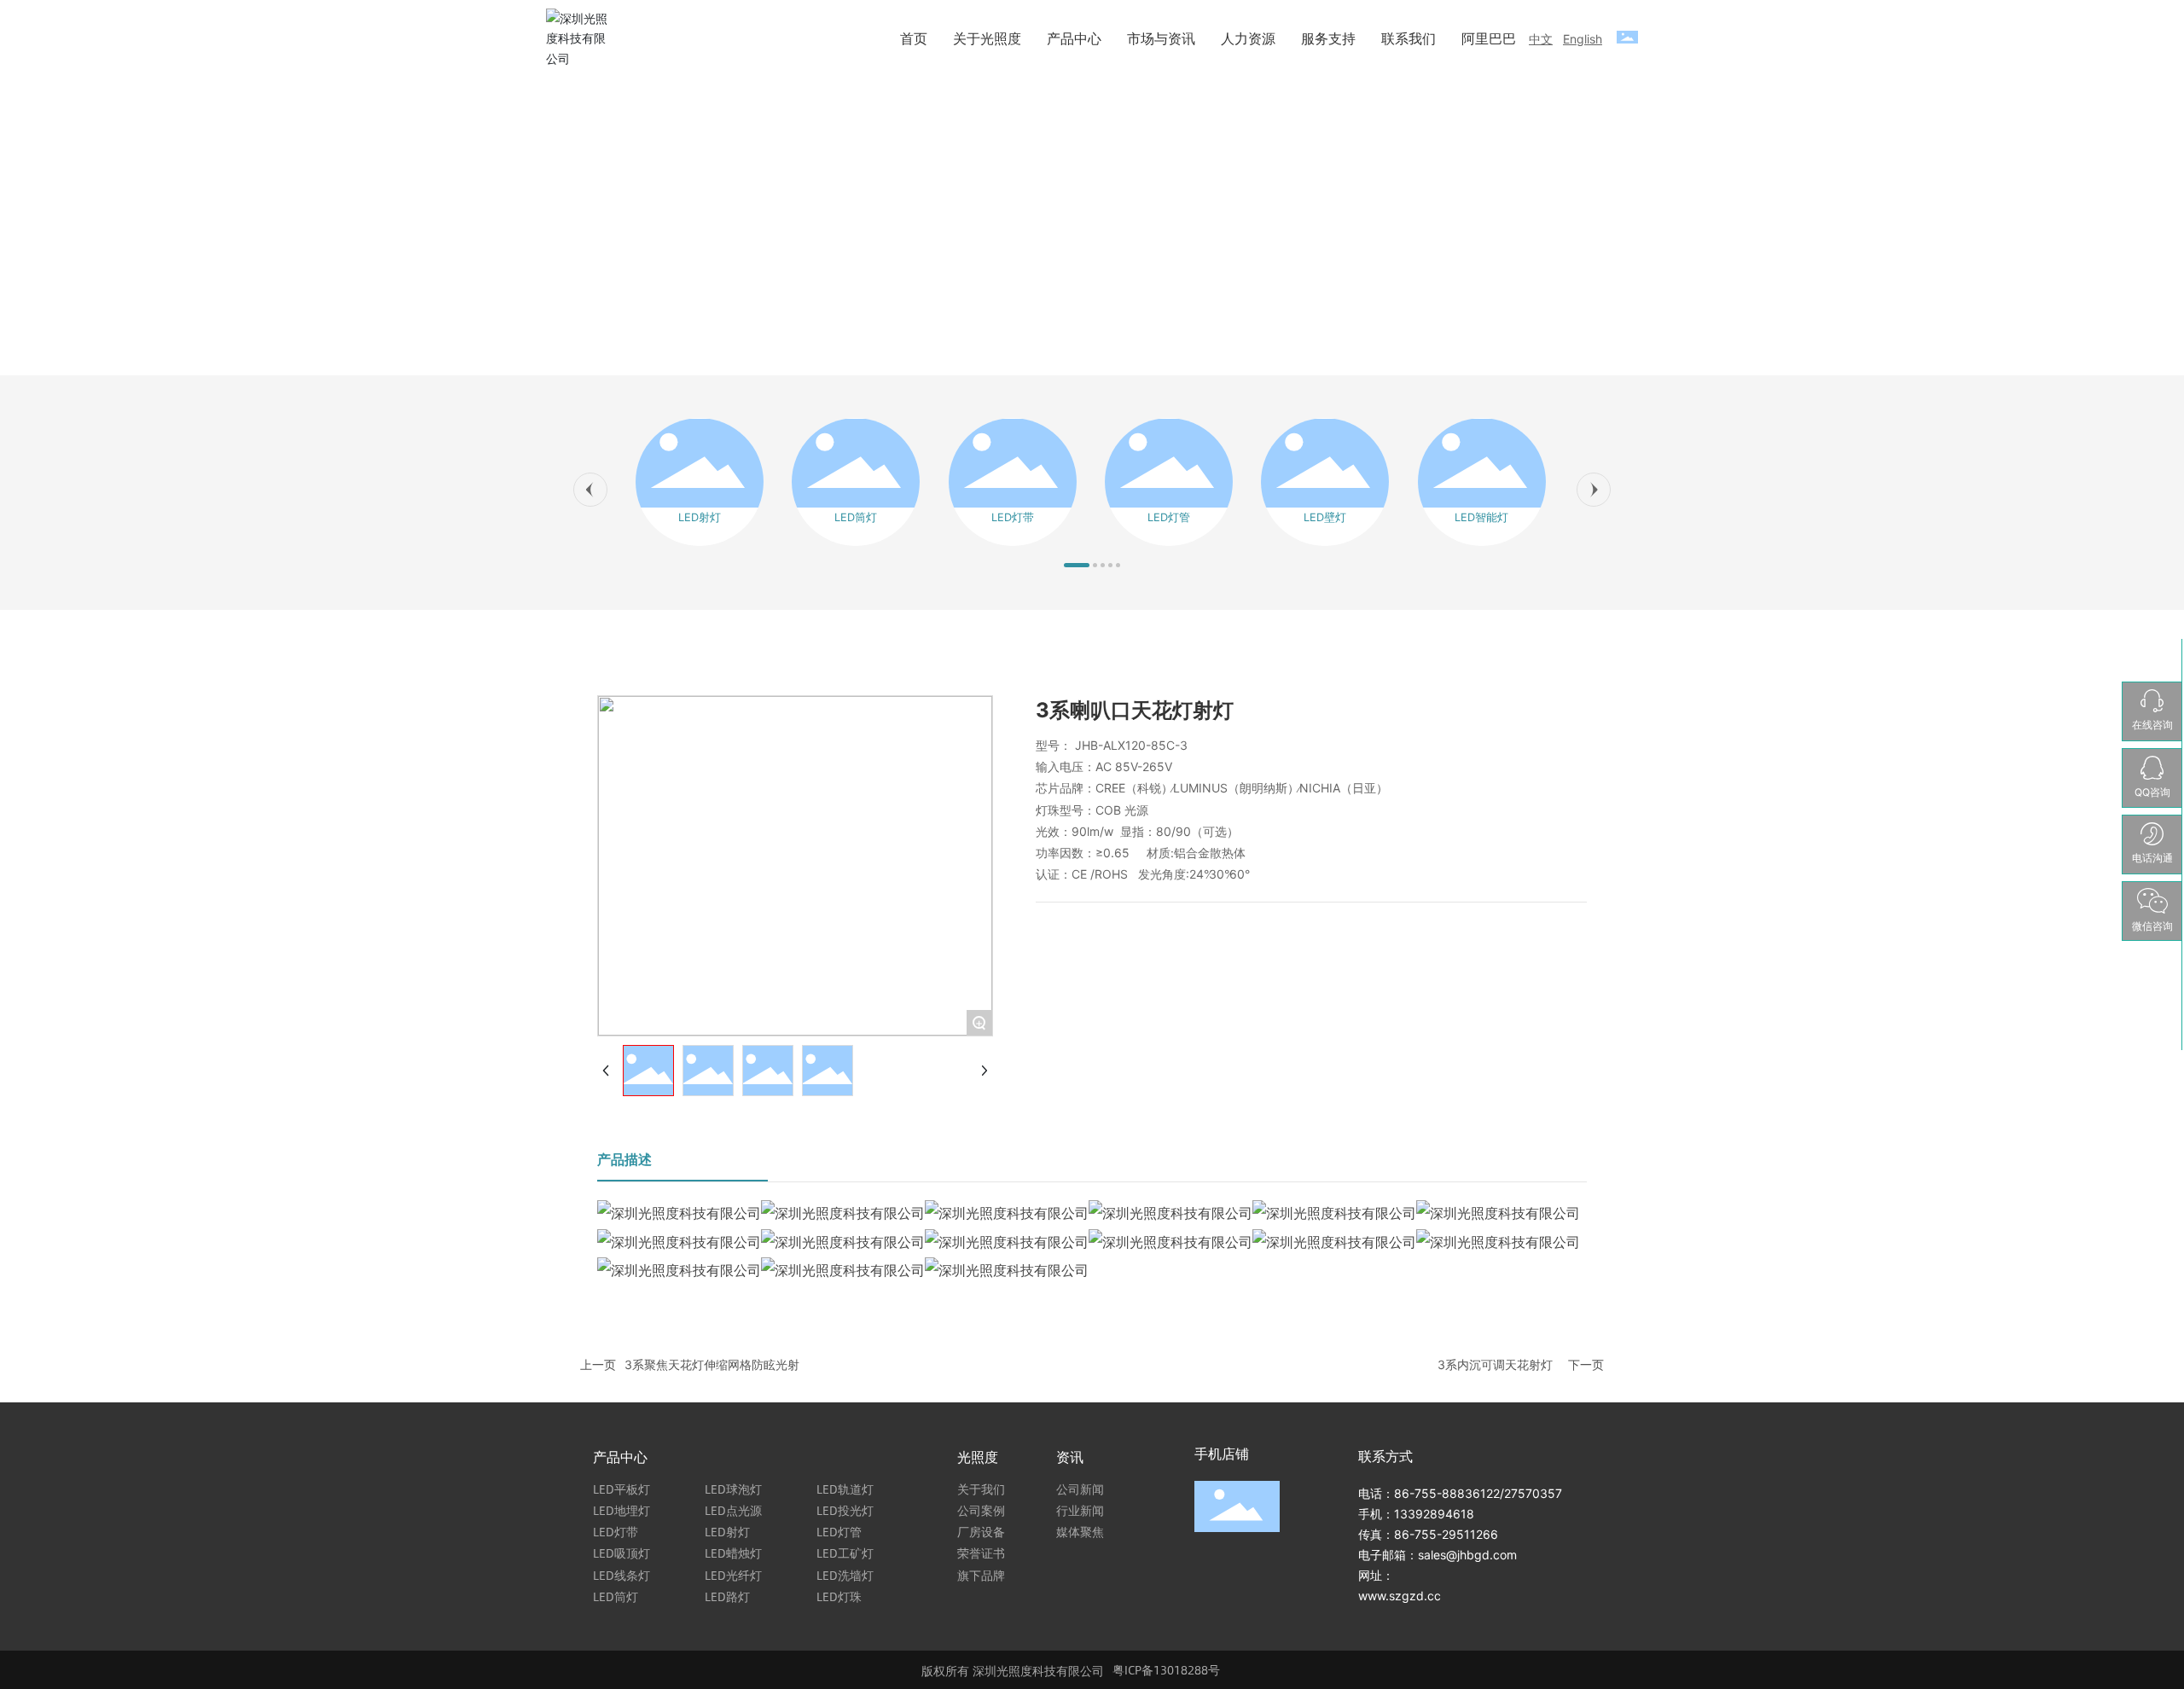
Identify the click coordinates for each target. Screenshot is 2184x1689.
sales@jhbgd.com (1467, 1555)
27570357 (1533, 1493)
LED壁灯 (1325, 517)
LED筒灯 (856, 517)
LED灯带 (1013, 517)
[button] (590, 490)
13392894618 (1434, 1514)
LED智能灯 (1481, 517)
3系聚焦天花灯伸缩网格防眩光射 (712, 1364)
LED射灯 (700, 517)
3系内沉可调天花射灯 (1495, 1364)
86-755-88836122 (1447, 1493)
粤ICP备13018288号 (1166, 1669)
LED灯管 (1169, 517)
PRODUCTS (1092, 208)
